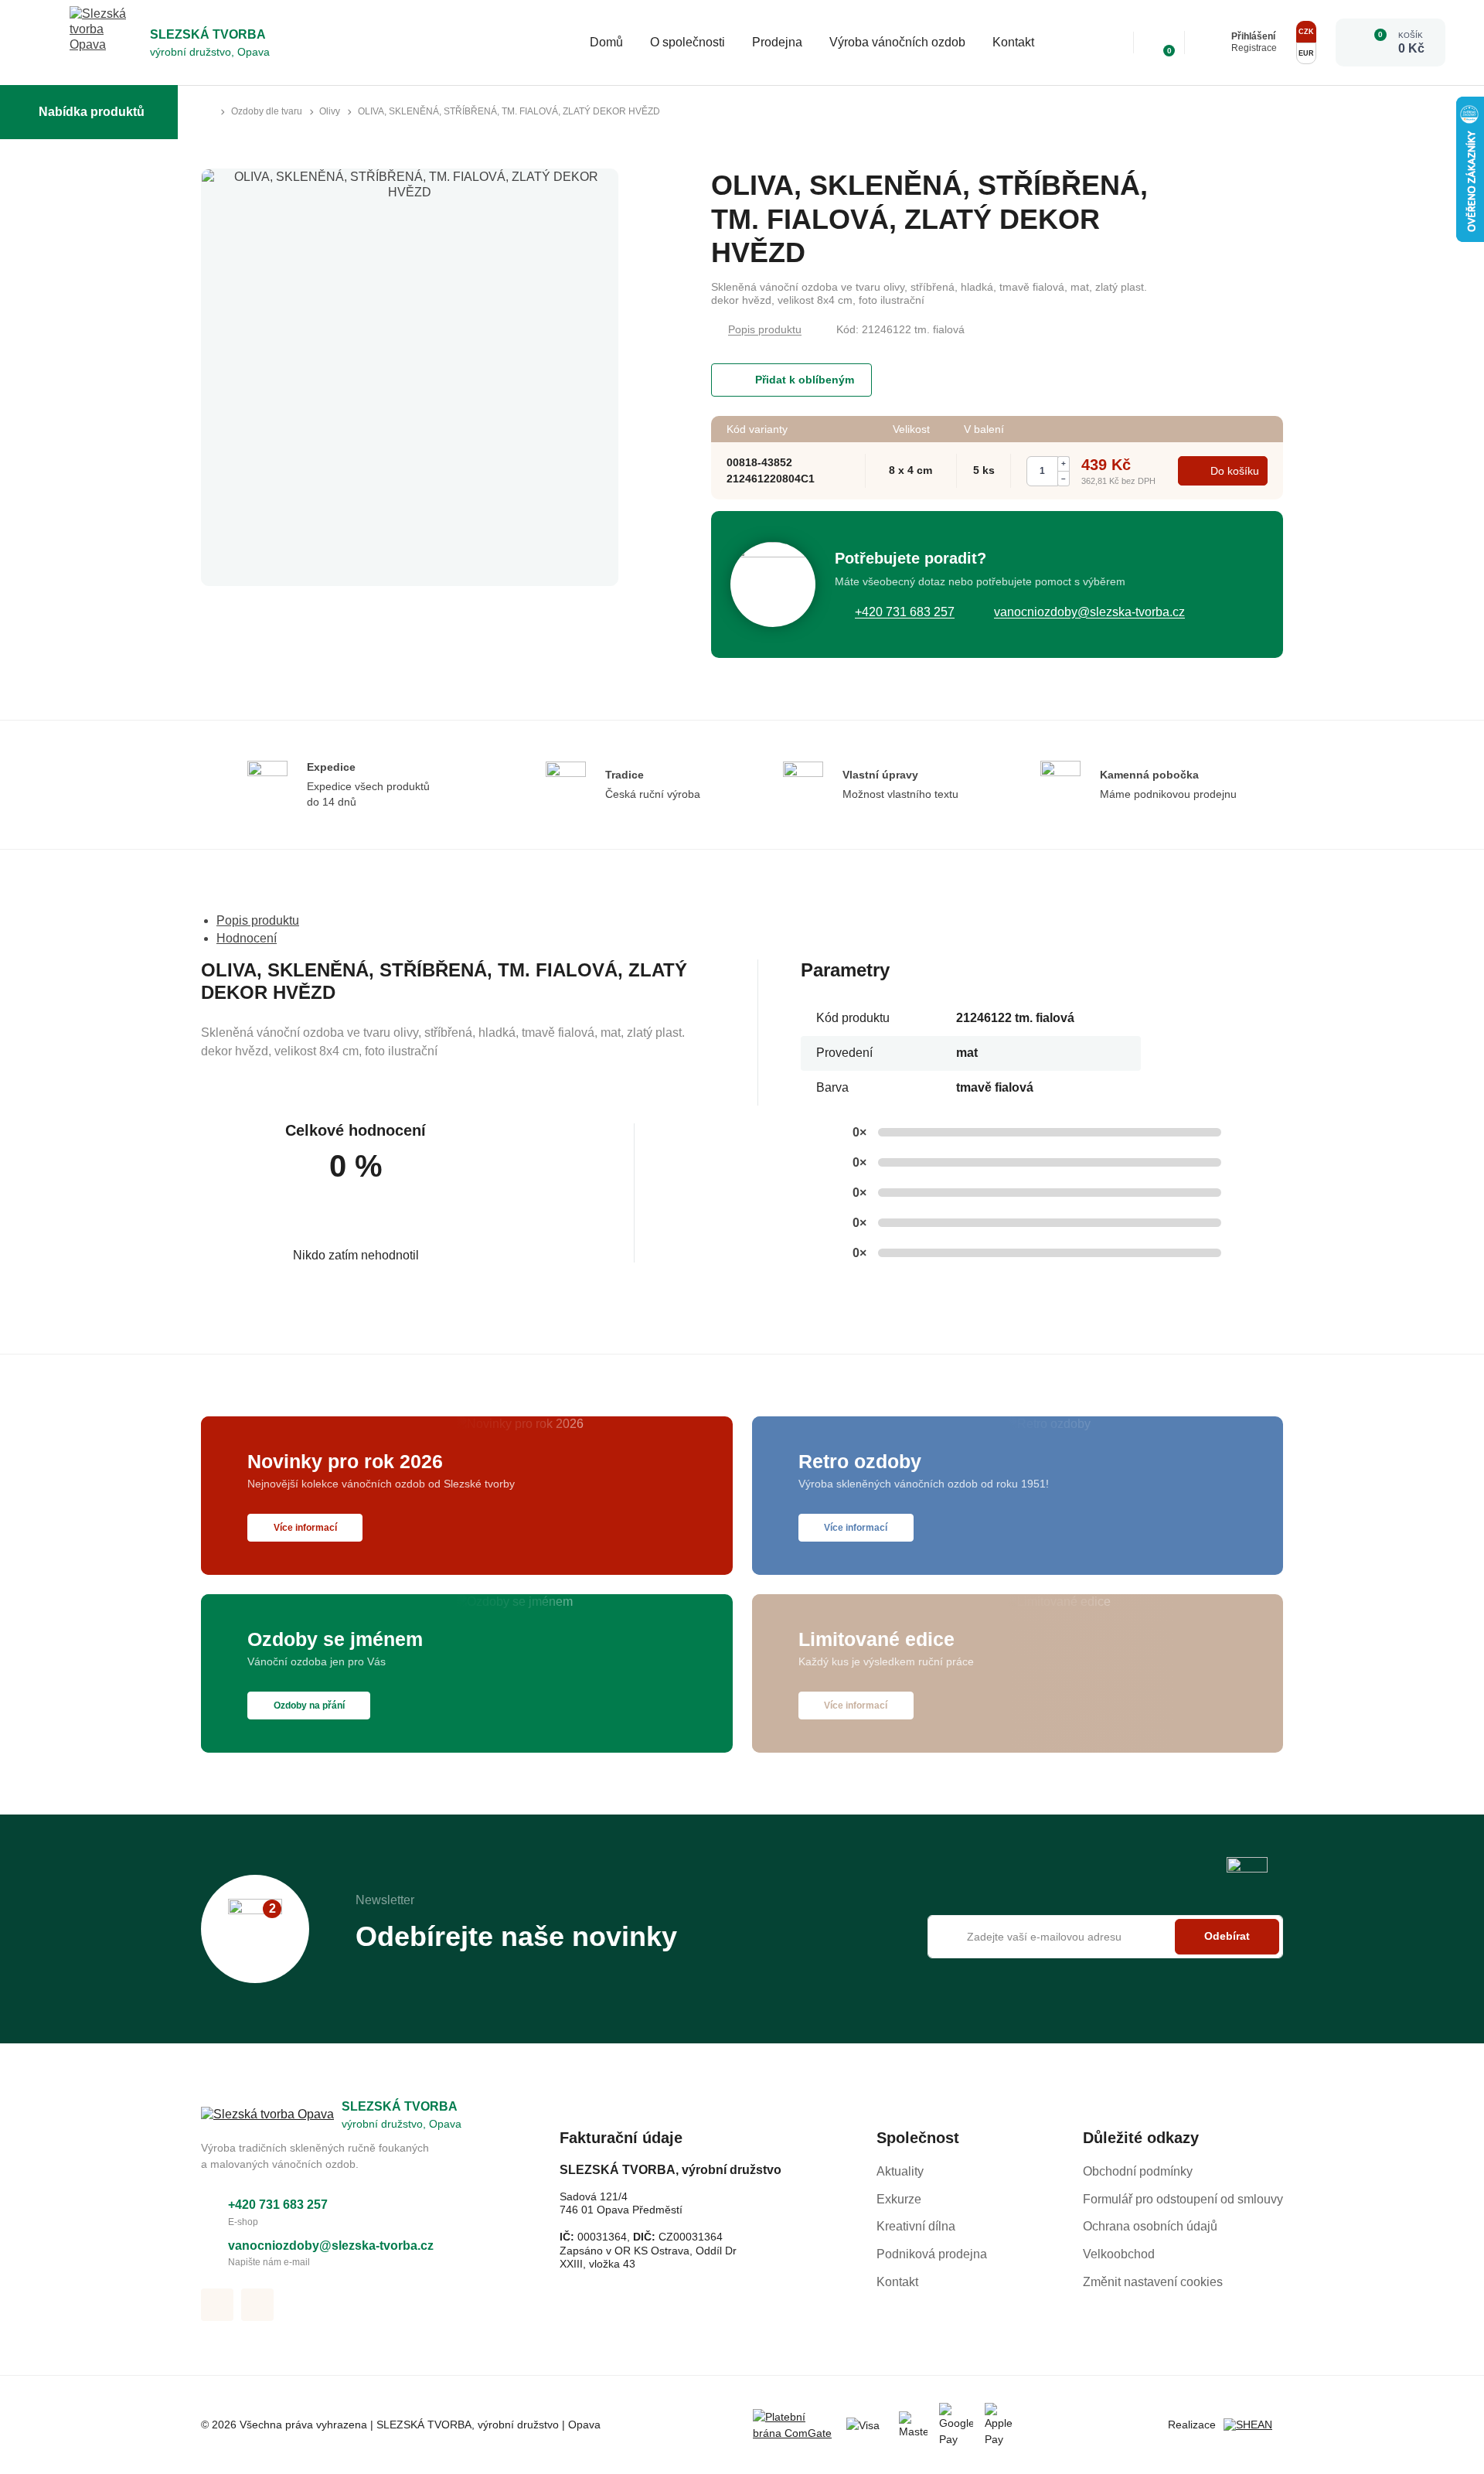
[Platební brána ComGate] (794, 2425)
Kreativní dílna (916, 2226)
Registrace (1254, 48)
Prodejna (777, 42)
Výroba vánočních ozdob (897, 42)
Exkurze (899, 2199)
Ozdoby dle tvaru (267, 111)
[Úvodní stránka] (207, 112)
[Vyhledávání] (1111, 43)
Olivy (330, 111)
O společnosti (688, 42)
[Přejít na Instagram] (257, 2305)
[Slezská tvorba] (106, 43)
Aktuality (900, 2171)
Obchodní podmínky (1138, 2171)
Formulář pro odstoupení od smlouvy (1183, 2199)
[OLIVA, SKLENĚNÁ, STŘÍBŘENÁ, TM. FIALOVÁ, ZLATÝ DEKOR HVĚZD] (410, 377)
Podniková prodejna (932, 2254)
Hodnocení (247, 938)
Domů (606, 42)
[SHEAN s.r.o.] (1253, 2425)
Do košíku (1235, 471)
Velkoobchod (1119, 2254)
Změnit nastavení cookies (1153, 2282)
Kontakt (1013, 42)
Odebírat (1227, 1937)
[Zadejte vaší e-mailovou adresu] (1105, 1937)
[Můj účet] (1212, 43)
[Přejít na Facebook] (217, 2305)
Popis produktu (765, 329)
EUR (1306, 53)
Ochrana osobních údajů (1150, 2226)
